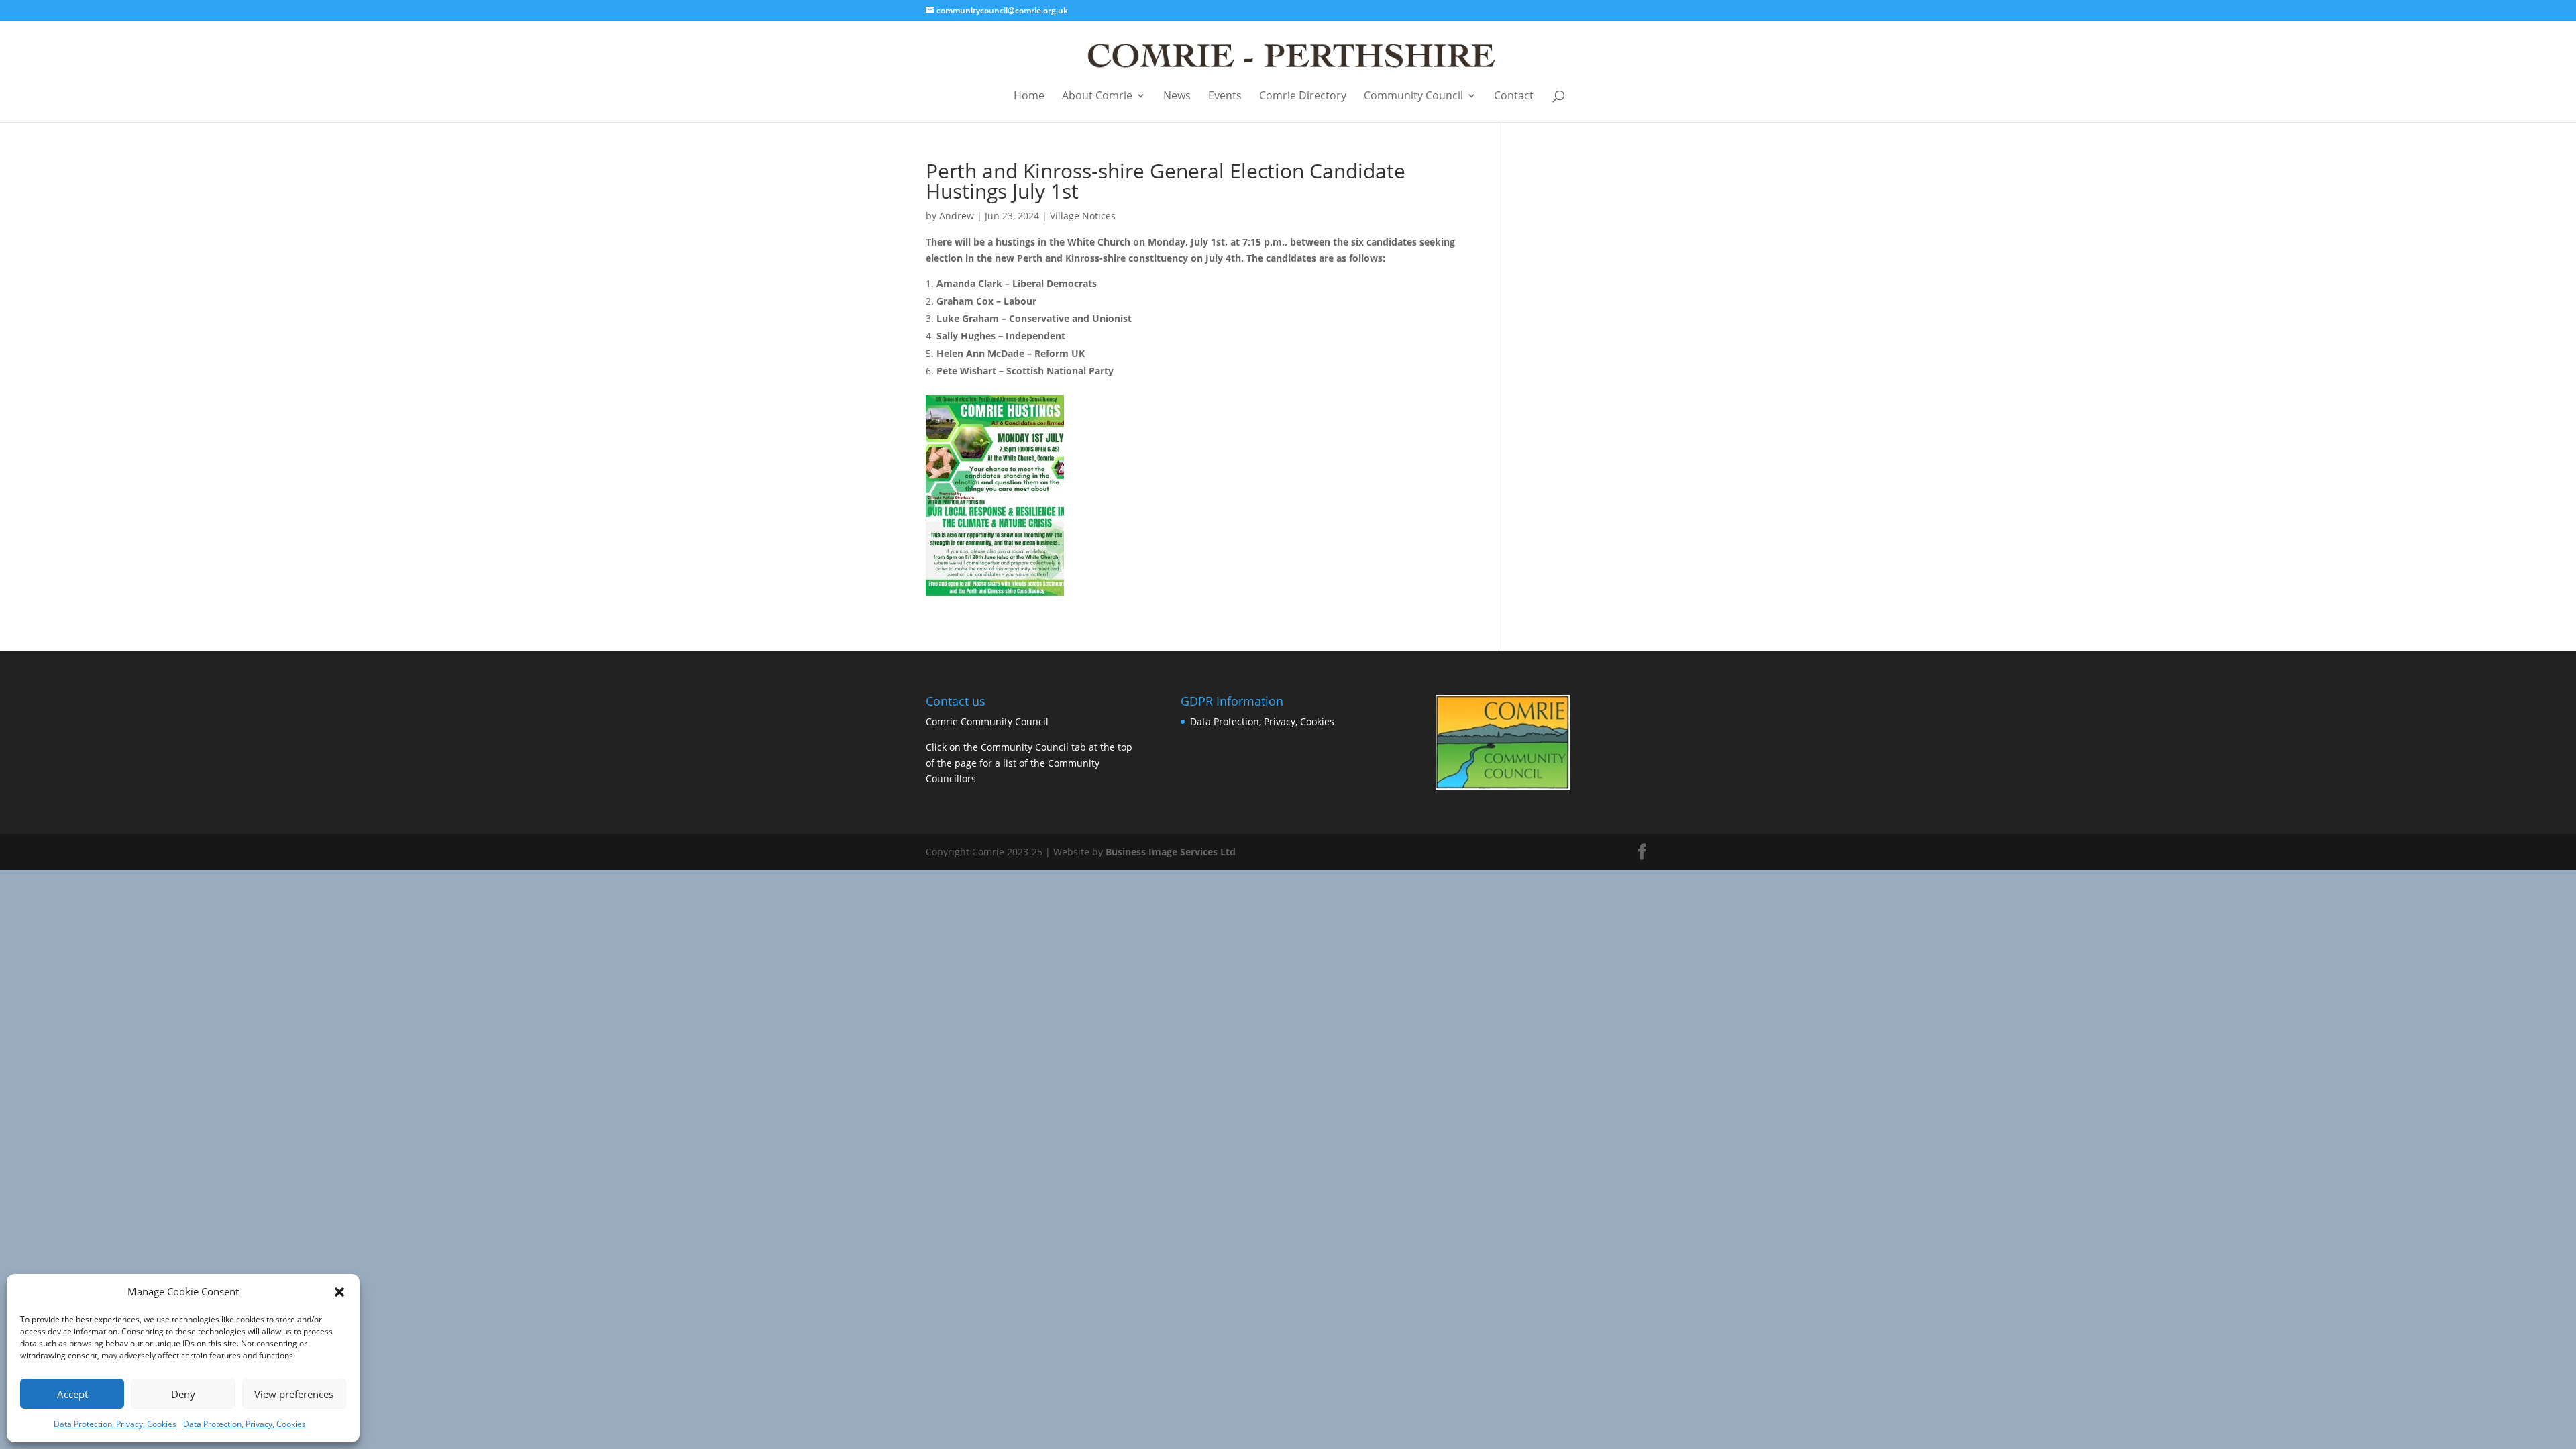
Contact (1514, 96)
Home (1029, 96)
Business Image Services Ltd (1171, 852)
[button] (339, 1292)
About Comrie (1097, 96)
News (1177, 96)
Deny (183, 1394)
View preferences (294, 1394)
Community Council (1413, 96)
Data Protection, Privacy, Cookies (115, 1424)
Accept (72, 1394)
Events (1225, 96)
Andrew (957, 216)
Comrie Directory (1303, 96)
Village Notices (1083, 216)
